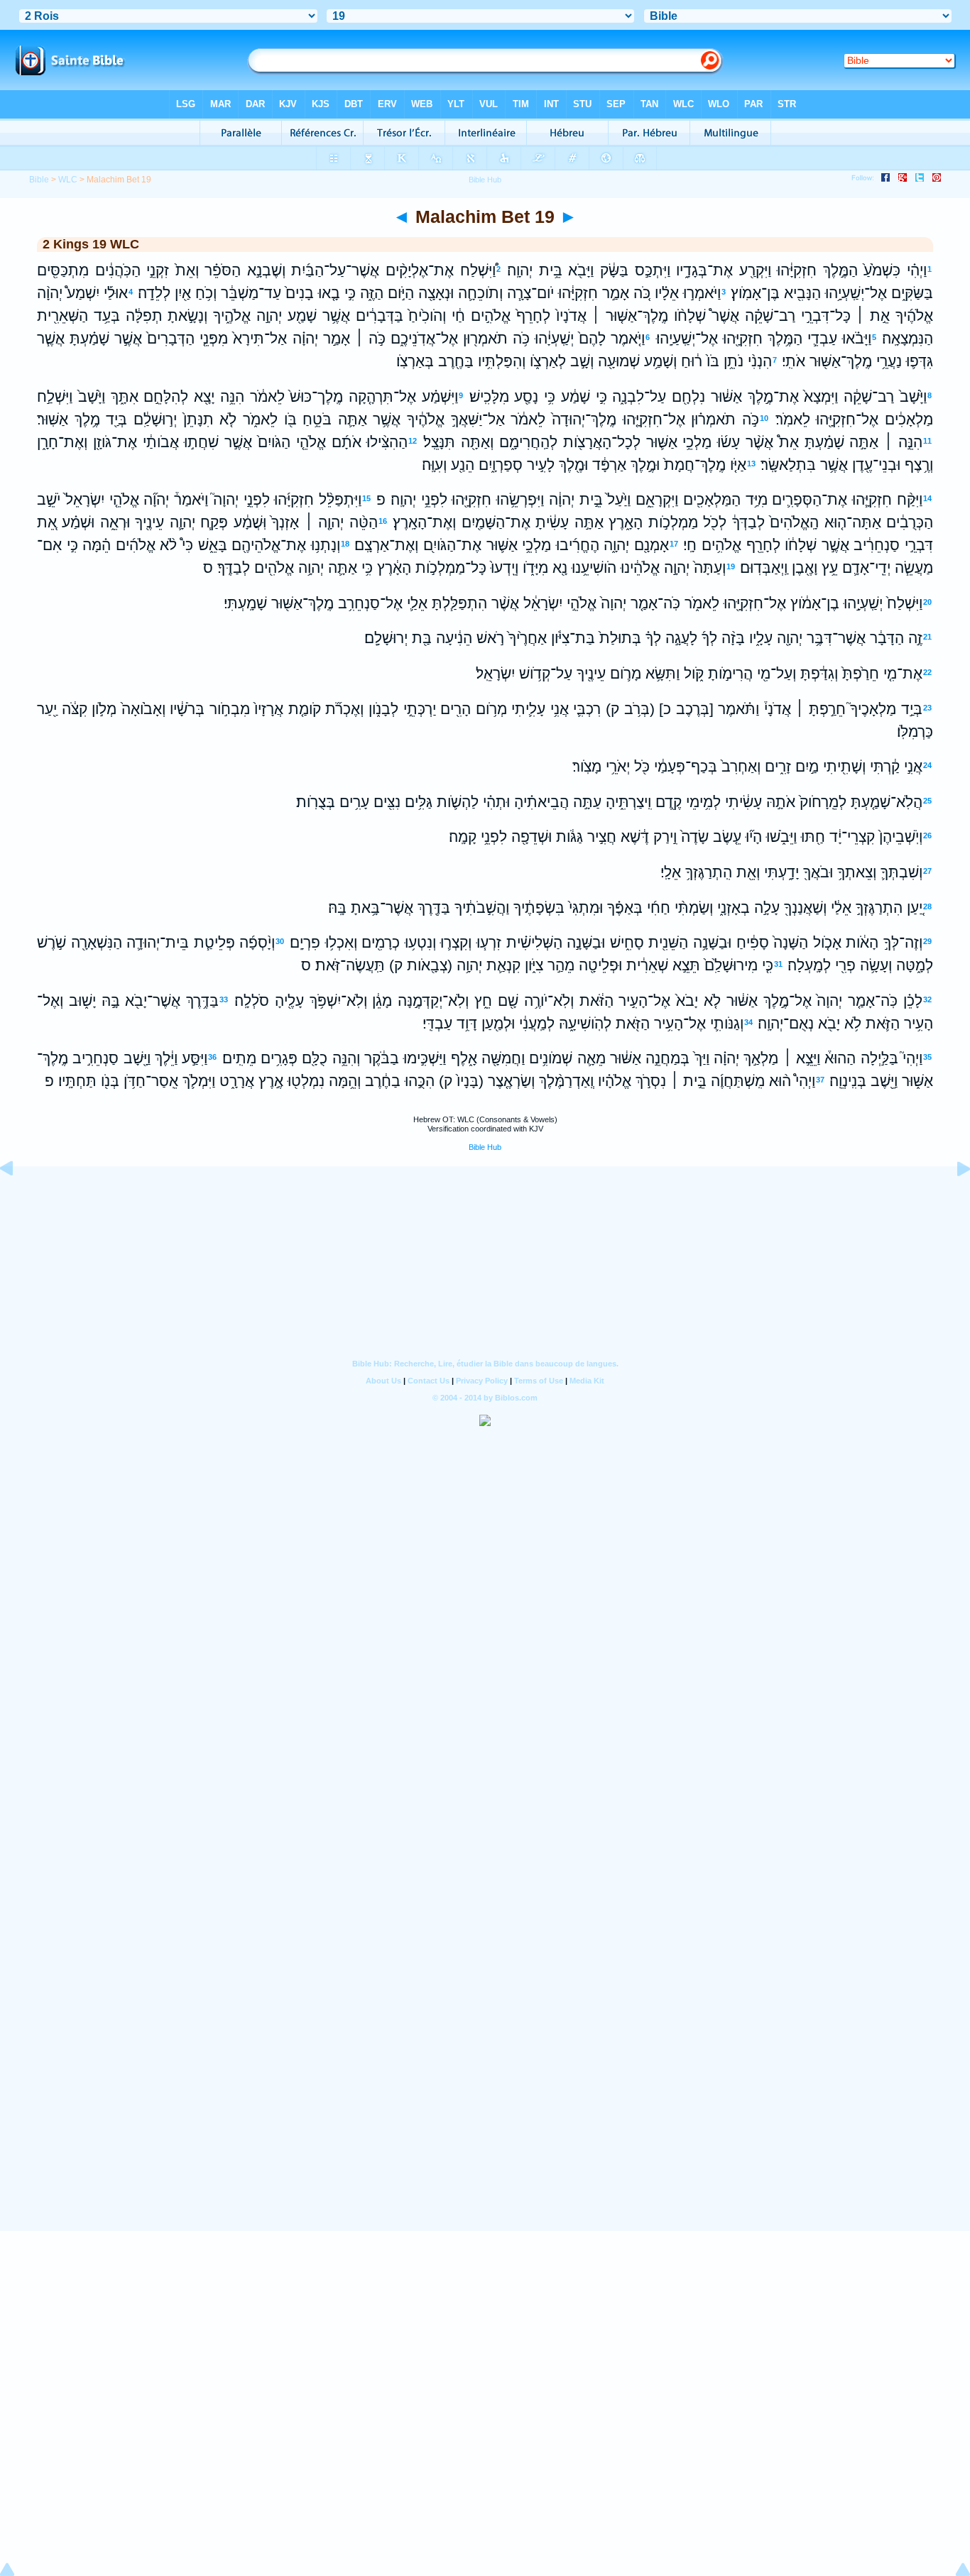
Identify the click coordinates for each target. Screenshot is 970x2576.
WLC (68, 180)
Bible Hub (485, 1147)
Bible (39, 180)
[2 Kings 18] (18, 1200)
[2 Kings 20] (952, 1200)
